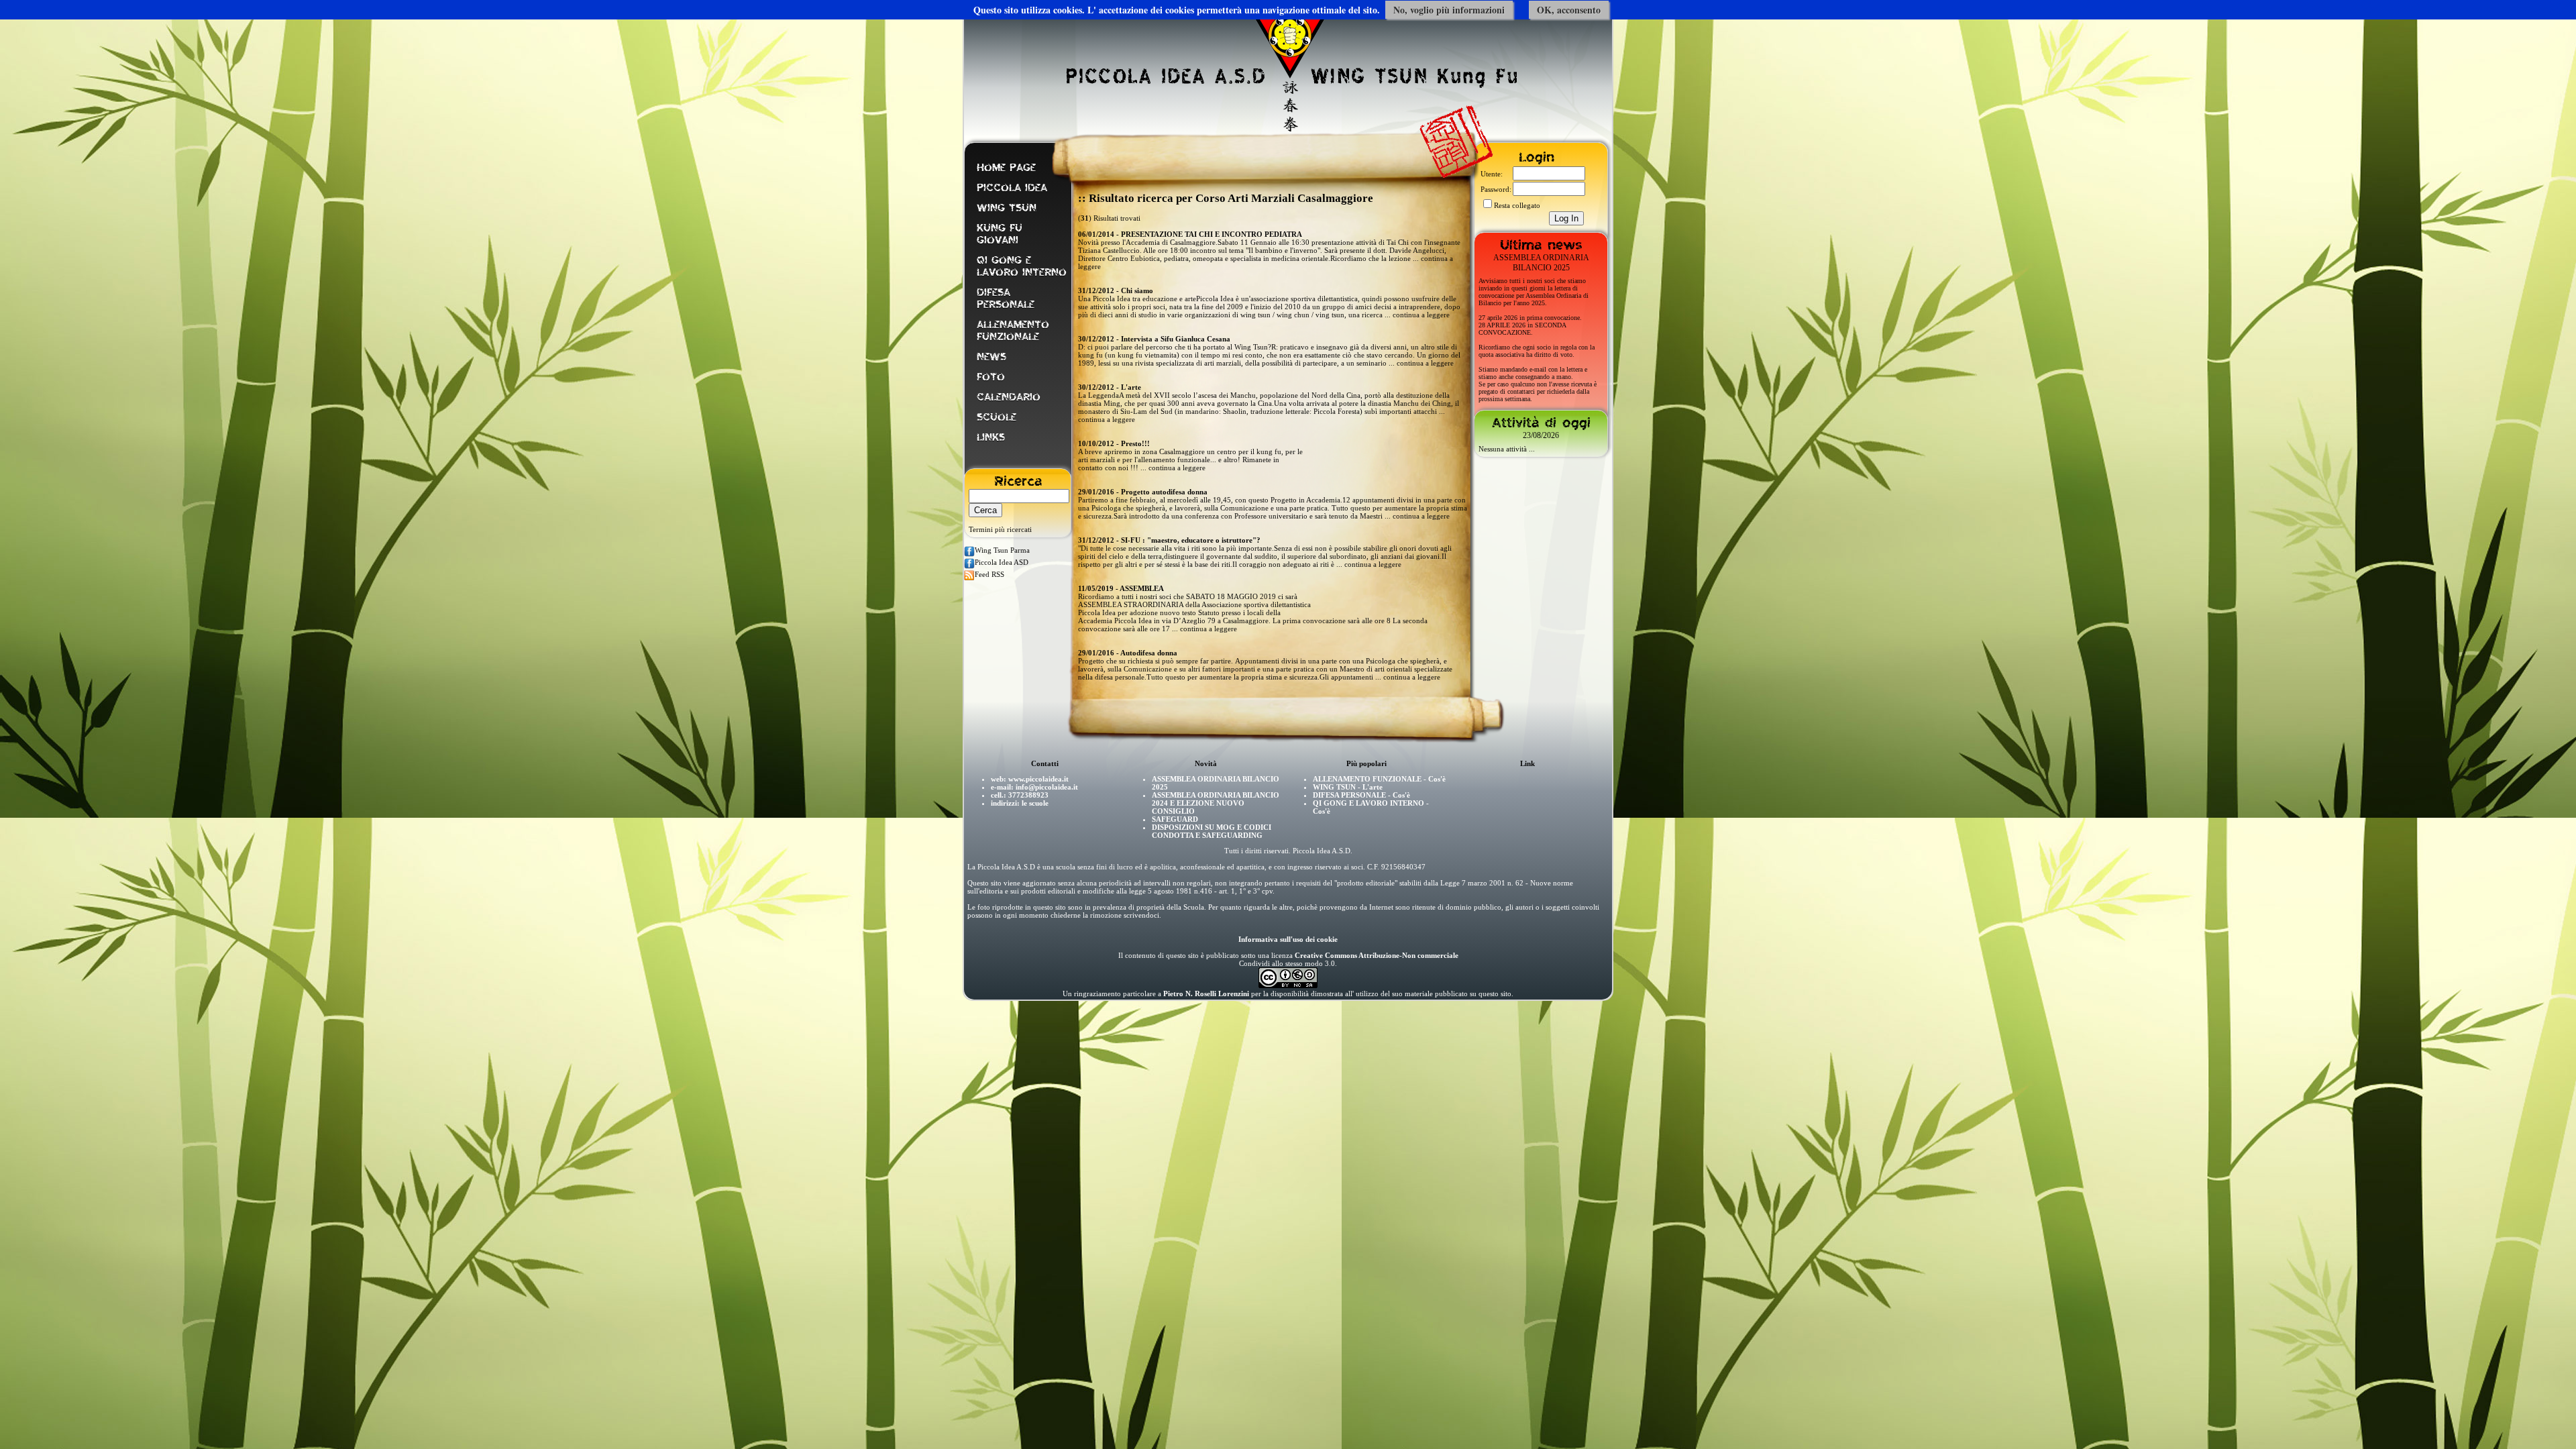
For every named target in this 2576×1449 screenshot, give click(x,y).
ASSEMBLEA (1142, 588)
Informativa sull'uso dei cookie (1288, 939)
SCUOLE (997, 417)
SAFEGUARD (1175, 819)
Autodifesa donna (1149, 653)
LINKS (991, 437)
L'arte (1131, 387)
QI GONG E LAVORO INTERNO (1022, 266)
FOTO (991, 377)
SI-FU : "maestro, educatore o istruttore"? (1191, 540)
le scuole (1035, 803)
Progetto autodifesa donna (1164, 492)
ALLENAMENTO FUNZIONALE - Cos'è (1379, 779)
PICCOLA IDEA (1012, 188)
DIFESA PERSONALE (1006, 299)
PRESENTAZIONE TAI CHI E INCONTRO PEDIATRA (1212, 234)
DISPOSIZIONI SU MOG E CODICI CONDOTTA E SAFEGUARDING (1212, 831)
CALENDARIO (1009, 397)
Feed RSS (989, 574)
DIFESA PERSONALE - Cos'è (1361, 795)
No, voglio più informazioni (1449, 10)
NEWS (991, 357)
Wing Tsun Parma (1002, 550)
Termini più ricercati (1000, 529)
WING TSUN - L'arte (1348, 787)
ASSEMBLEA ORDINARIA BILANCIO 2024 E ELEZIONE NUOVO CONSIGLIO (1216, 803)
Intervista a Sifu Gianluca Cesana (1176, 339)
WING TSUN (1007, 208)
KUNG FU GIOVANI (1000, 234)
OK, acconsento (1569, 10)
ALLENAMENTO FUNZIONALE (1013, 331)
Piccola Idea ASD (1002, 562)
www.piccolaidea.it (1038, 779)
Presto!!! (1135, 443)
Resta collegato (1517, 205)
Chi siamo (1137, 290)
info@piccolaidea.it (1047, 787)
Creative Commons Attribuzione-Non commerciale (1377, 955)
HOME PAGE (1006, 168)
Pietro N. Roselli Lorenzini (1206, 994)
